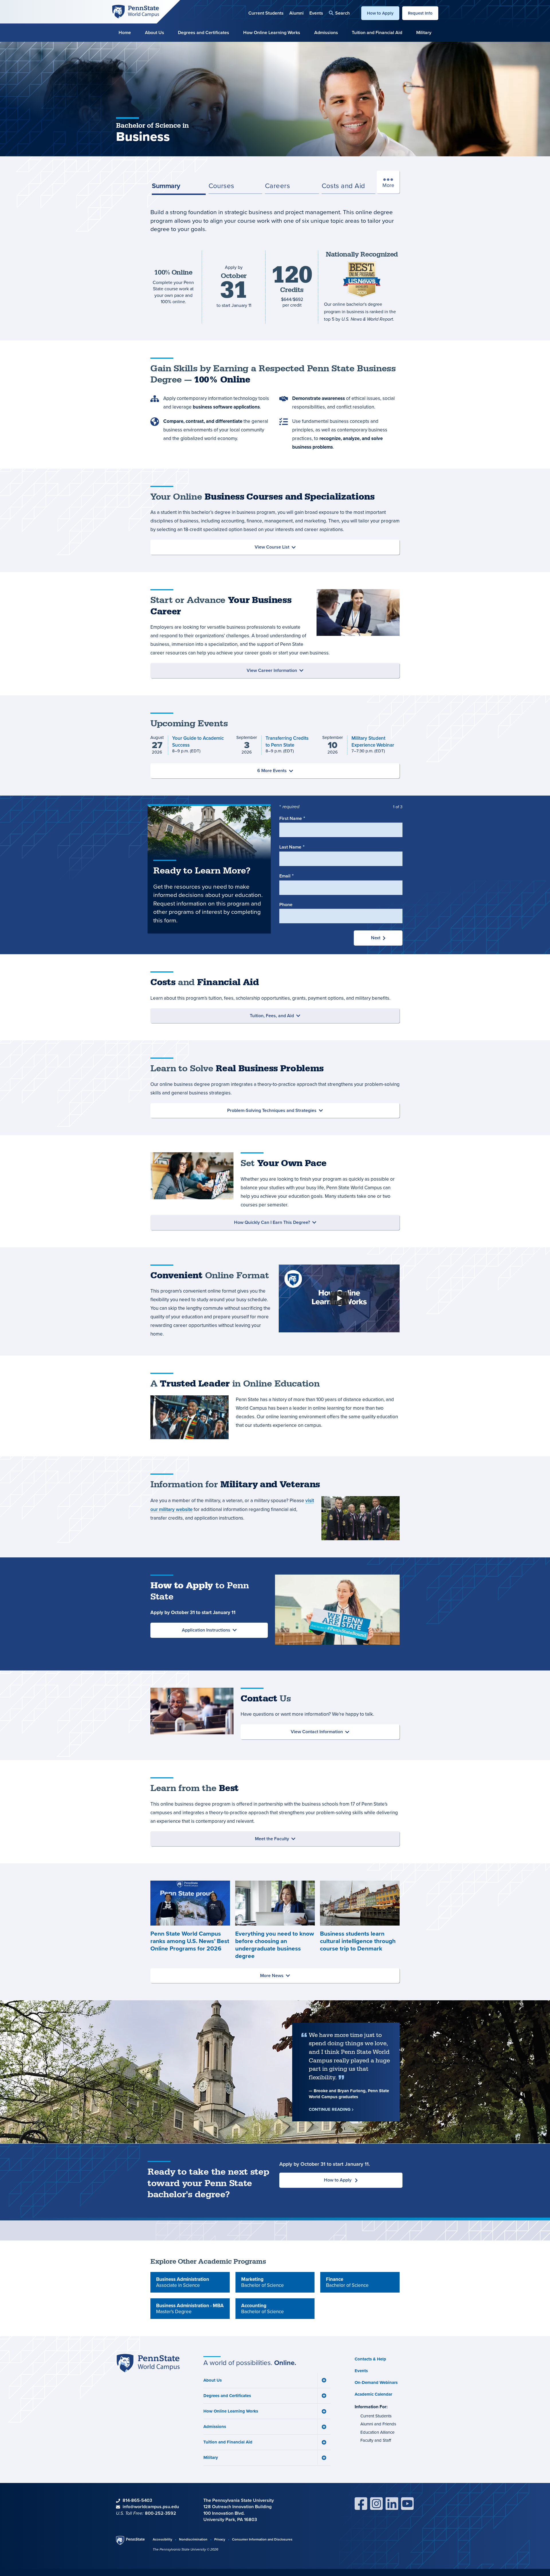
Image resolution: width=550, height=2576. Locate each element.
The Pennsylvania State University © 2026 (185, 2549)
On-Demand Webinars (376, 2382)
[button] (339, 13)
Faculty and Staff (376, 2440)
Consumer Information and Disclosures (262, 2539)
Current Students (266, 13)
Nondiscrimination (193, 2539)
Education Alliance (377, 2432)
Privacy (220, 2539)
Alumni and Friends (378, 2424)
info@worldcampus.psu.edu (151, 2507)
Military (424, 32)
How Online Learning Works (272, 32)
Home (125, 32)
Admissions (326, 32)
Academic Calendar (373, 2394)
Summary (166, 186)
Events (316, 13)
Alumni (296, 13)
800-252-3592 (161, 2513)
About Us (155, 32)
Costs (343, 186)
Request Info (420, 13)
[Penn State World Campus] (135, 11)
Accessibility (162, 2539)
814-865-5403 (137, 2500)
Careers (277, 186)
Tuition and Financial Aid (377, 32)
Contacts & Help (370, 2359)
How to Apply (380, 13)
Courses (221, 186)
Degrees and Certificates (204, 32)
